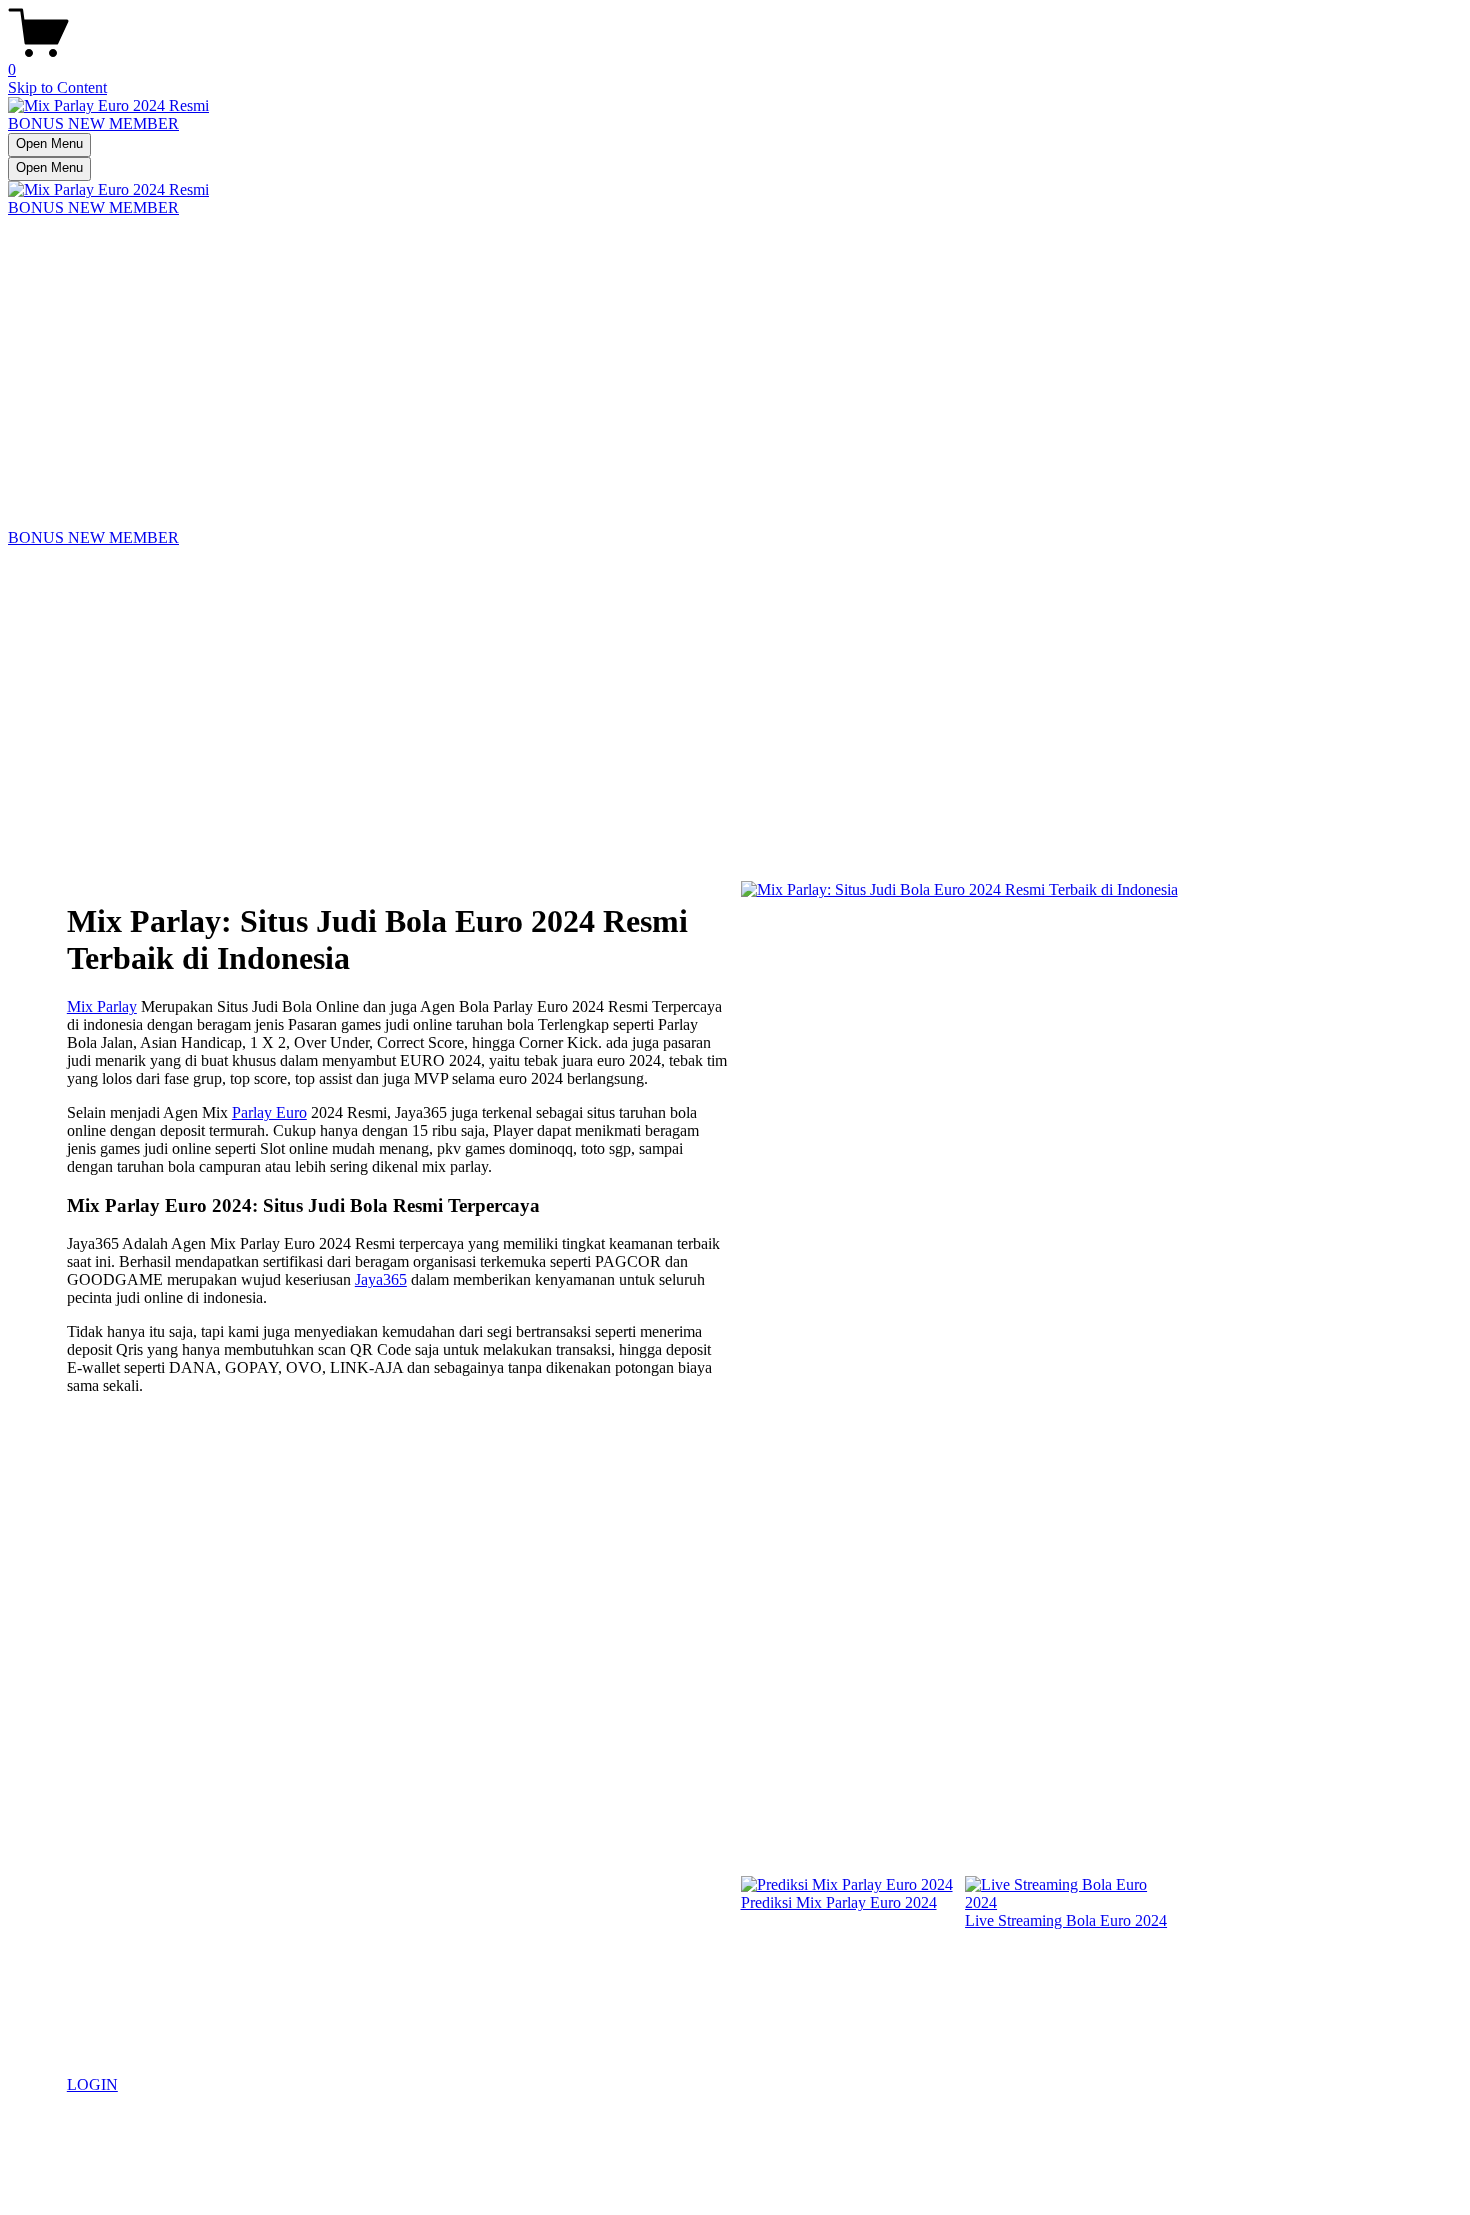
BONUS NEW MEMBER (93, 123)
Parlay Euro (269, 1112)
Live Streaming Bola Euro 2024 (1066, 1920)
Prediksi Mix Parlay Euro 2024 (839, 1902)
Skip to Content (57, 87)
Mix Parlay (102, 1006)
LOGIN (92, 2084)
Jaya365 (381, 1279)
